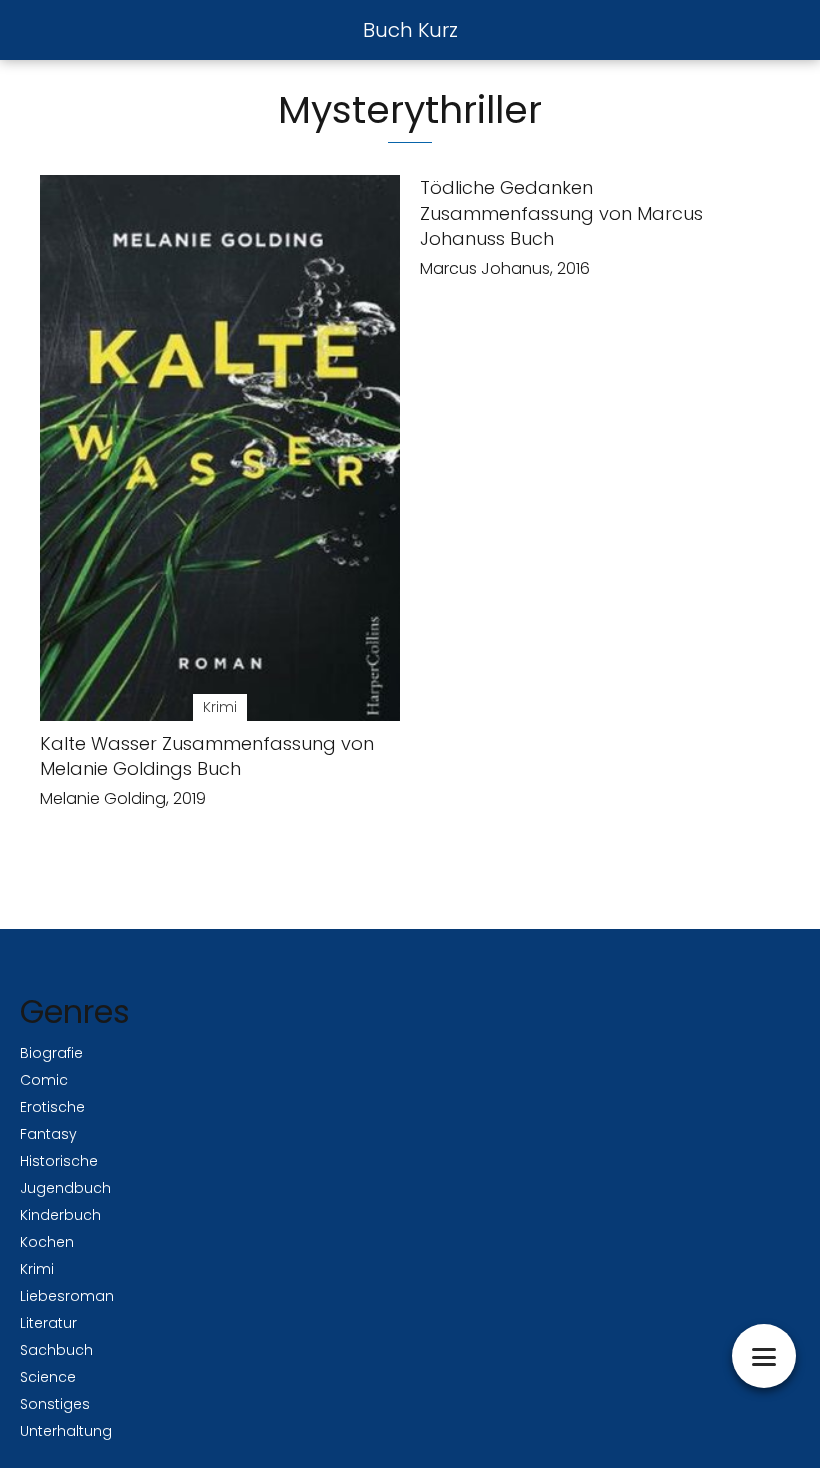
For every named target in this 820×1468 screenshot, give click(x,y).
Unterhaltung (66, 1431)
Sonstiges (55, 1404)
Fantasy (48, 1134)
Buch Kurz (410, 30)
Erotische (52, 1107)
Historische (59, 1161)
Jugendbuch (65, 1188)
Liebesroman (67, 1296)
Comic (44, 1080)
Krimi (37, 1269)
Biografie (51, 1053)
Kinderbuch (60, 1215)
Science (48, 1377)
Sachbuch (56, 1350)
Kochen (47, 1242)
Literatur (48, 1323)
